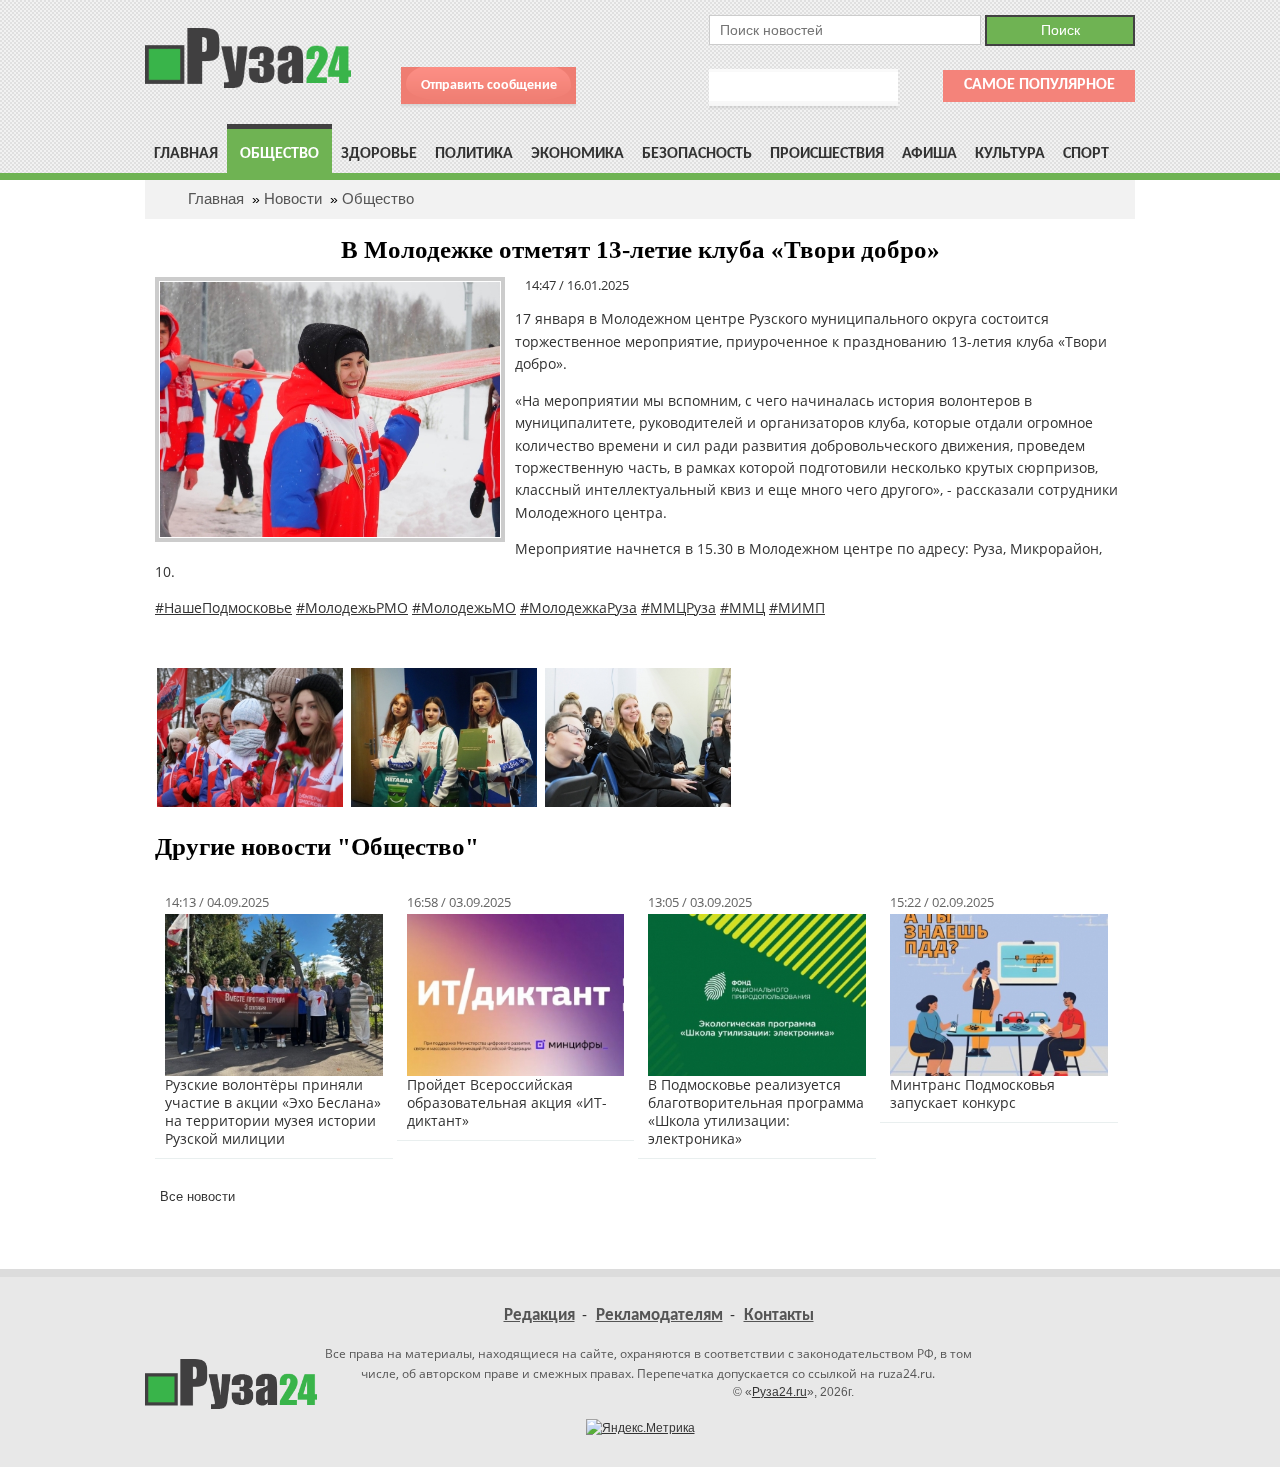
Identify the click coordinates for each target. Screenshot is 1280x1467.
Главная (186, 154)
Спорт (1086, 154)
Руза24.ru (779, 1392)
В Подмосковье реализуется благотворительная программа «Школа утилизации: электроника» (756, 1111)
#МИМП (797, 607)
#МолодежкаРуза (578, 607)
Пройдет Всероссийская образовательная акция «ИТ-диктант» (507, 1102)
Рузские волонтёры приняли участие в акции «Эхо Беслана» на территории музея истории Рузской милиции (273, 1111)
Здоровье (379, 154)
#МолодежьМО (464, 607)
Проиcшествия (827, 154)
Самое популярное (1039, 85)
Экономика (577, 154)
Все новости (197, 1196)
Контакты (779, 1315)
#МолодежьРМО (352, 607)
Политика (474, 154)
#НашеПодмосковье (223, 607)
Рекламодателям (659, 1315)
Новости (293, 198)
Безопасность (697, 154)
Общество (279, 154)
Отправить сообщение (489, 85)
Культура (1010, 154)
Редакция (539, 1315)
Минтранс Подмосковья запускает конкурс (972, 1093)
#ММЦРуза (678, 607)
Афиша (929, 154)
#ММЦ (742, 607)
